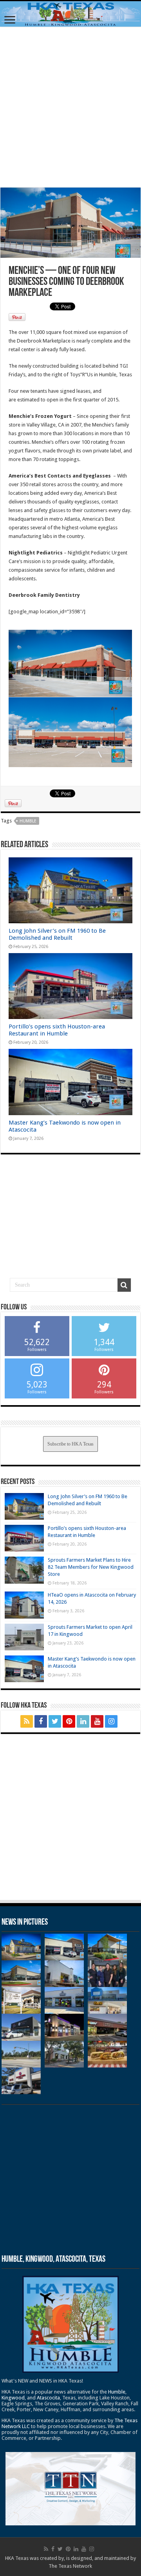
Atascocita (48, 2398)
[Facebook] (41, 1721)
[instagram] (111, 1721)
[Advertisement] (70, 107)
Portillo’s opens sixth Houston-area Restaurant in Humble (57, 1030)
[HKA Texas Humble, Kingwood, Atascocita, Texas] (70, 14)
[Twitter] (55, 1721)
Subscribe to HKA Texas (70, 1444)
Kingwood (13, 2398)
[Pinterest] (69, 1721)
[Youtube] (97, 1721)
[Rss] (27, 1721)
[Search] (124, 1285)
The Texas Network (70, 2566)
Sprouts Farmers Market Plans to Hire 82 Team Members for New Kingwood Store (91, 1567)
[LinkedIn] (83, 1721)
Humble (28, 821)
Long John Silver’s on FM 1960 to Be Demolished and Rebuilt (57, 934)
